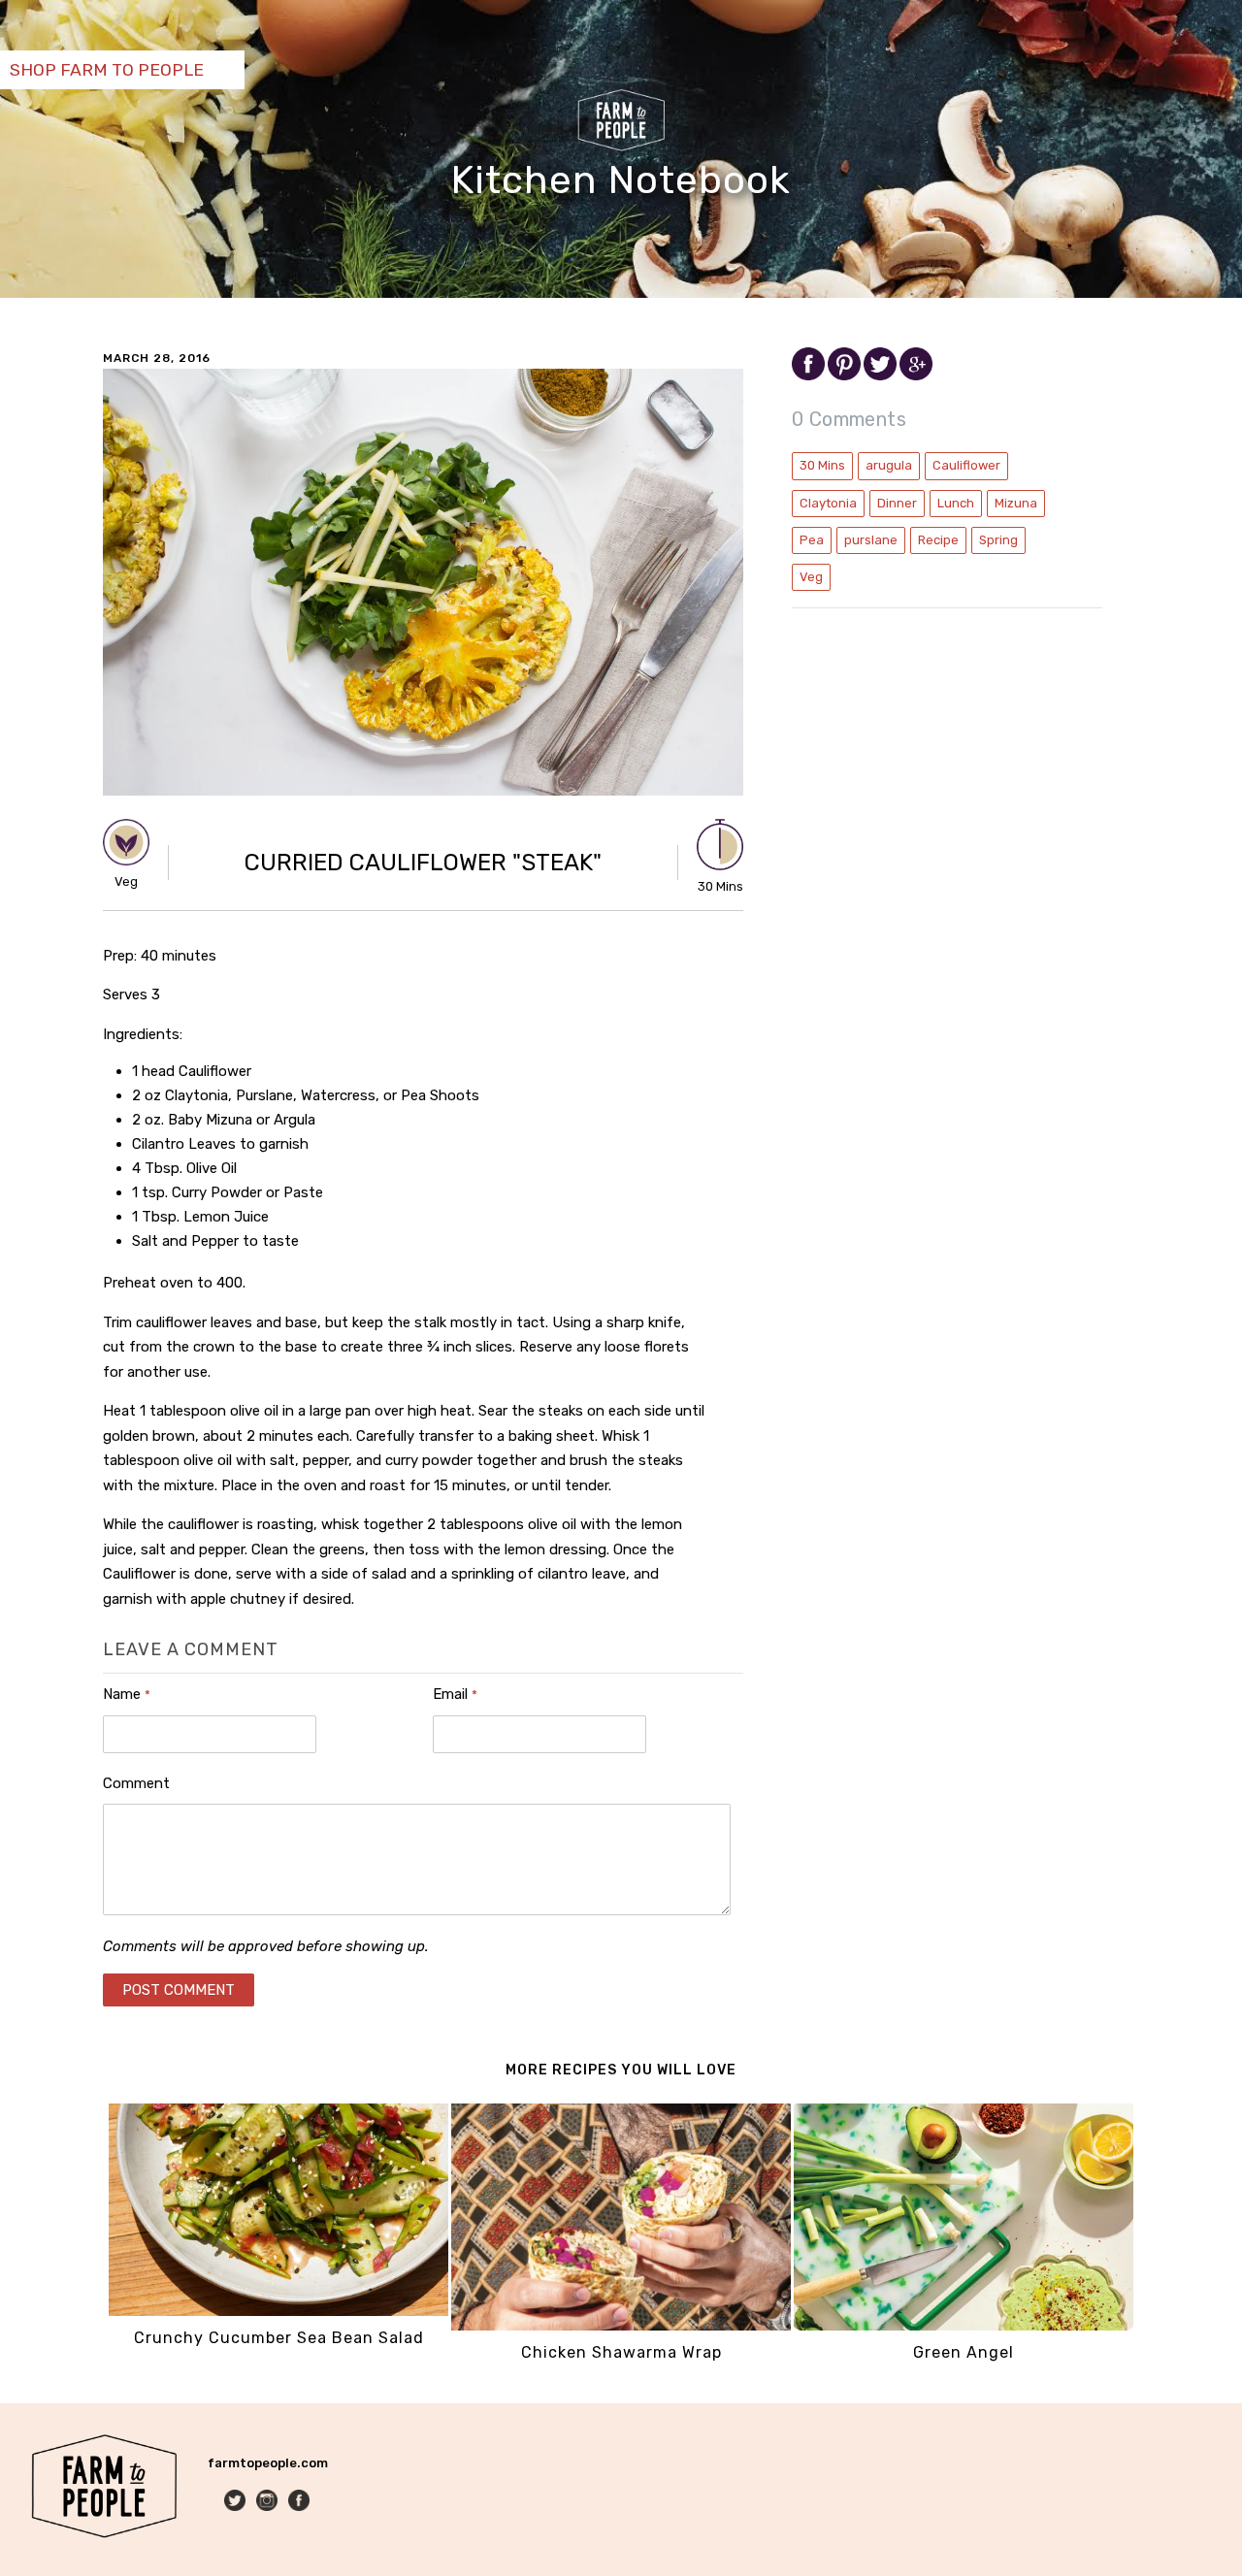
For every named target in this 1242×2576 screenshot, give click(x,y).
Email (455, 1694)
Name (127, 1694)
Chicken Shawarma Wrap (621, 2352)
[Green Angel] (964, 2326)
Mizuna (1016, 503)
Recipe (938, 540)
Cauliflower (966, 465)
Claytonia (828, 503)
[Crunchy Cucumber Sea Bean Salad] (278, 2312)
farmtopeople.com (268, 2463)
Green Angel (964, 2352)
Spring (998, 540)
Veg (811, 577)
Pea (812, 540)
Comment (136, 1783)
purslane (871, 540)
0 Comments (849, 419)
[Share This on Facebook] (810, 376)
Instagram (268, 2502)
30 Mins (822, 465)
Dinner (897, 503)
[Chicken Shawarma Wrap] (621, 2326)
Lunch (956, 503)
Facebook (300, 2502)
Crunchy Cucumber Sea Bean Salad (279, 2338)
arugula (889, 465)
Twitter (236, 2502)
